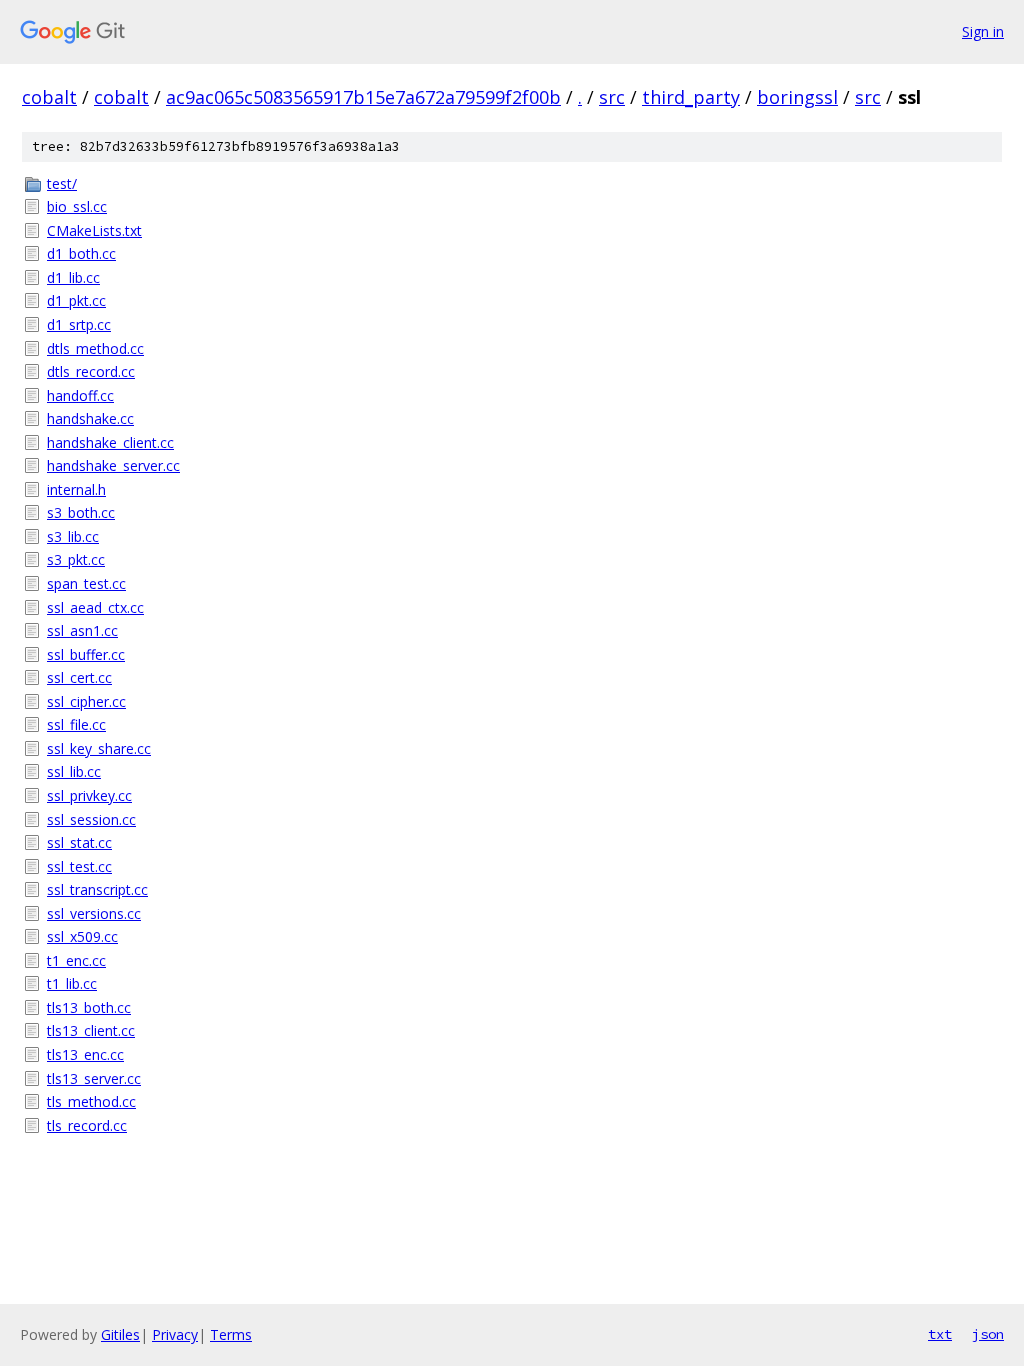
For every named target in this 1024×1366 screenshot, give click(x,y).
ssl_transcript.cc (97, 889)
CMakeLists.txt (94, 230)
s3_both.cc (81, 512)
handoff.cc (80, 395)
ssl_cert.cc (79, 677)
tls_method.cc (91, 1101)
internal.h (76, 489)
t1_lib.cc (72, 983)
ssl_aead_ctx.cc (95, 607)
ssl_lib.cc (74, 771)
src (612, 97)
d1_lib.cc (73, 277)
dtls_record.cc (91, 371)
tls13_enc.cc (85, 1054)
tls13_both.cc (89, 1007)
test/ (62, 183)
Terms (231, 1334)
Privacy (175, 1334)
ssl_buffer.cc (86, 654)
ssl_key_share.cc (99, 748)
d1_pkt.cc (76, 300)
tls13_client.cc (91, 1030)
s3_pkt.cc (76, 559)
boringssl (797, 97)
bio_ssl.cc (77, 206)
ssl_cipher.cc (86, 701)
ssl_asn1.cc (82, 630)
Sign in (983, 31)
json (988, 1334)
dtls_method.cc (95, 348)
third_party (691, 97)
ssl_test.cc (79, 866)
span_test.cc (86, 583)
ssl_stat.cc (79, 842)
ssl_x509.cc (82, 936)
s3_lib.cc (73, 536)
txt (940, 1334)
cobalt (49, 97)
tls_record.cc (87, 1125)
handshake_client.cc (110, 442)
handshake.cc (90, 418)
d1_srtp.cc (79, 324)
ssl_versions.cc (94, 913)
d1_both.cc (81, 253)
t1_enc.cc (76, 960)
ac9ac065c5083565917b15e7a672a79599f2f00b (363, 97)
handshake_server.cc (113, 465)
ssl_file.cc (76, 724)
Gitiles (120, 1334)
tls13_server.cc (94, 1078)
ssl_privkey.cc (89, 795)
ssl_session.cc (91, 819)
